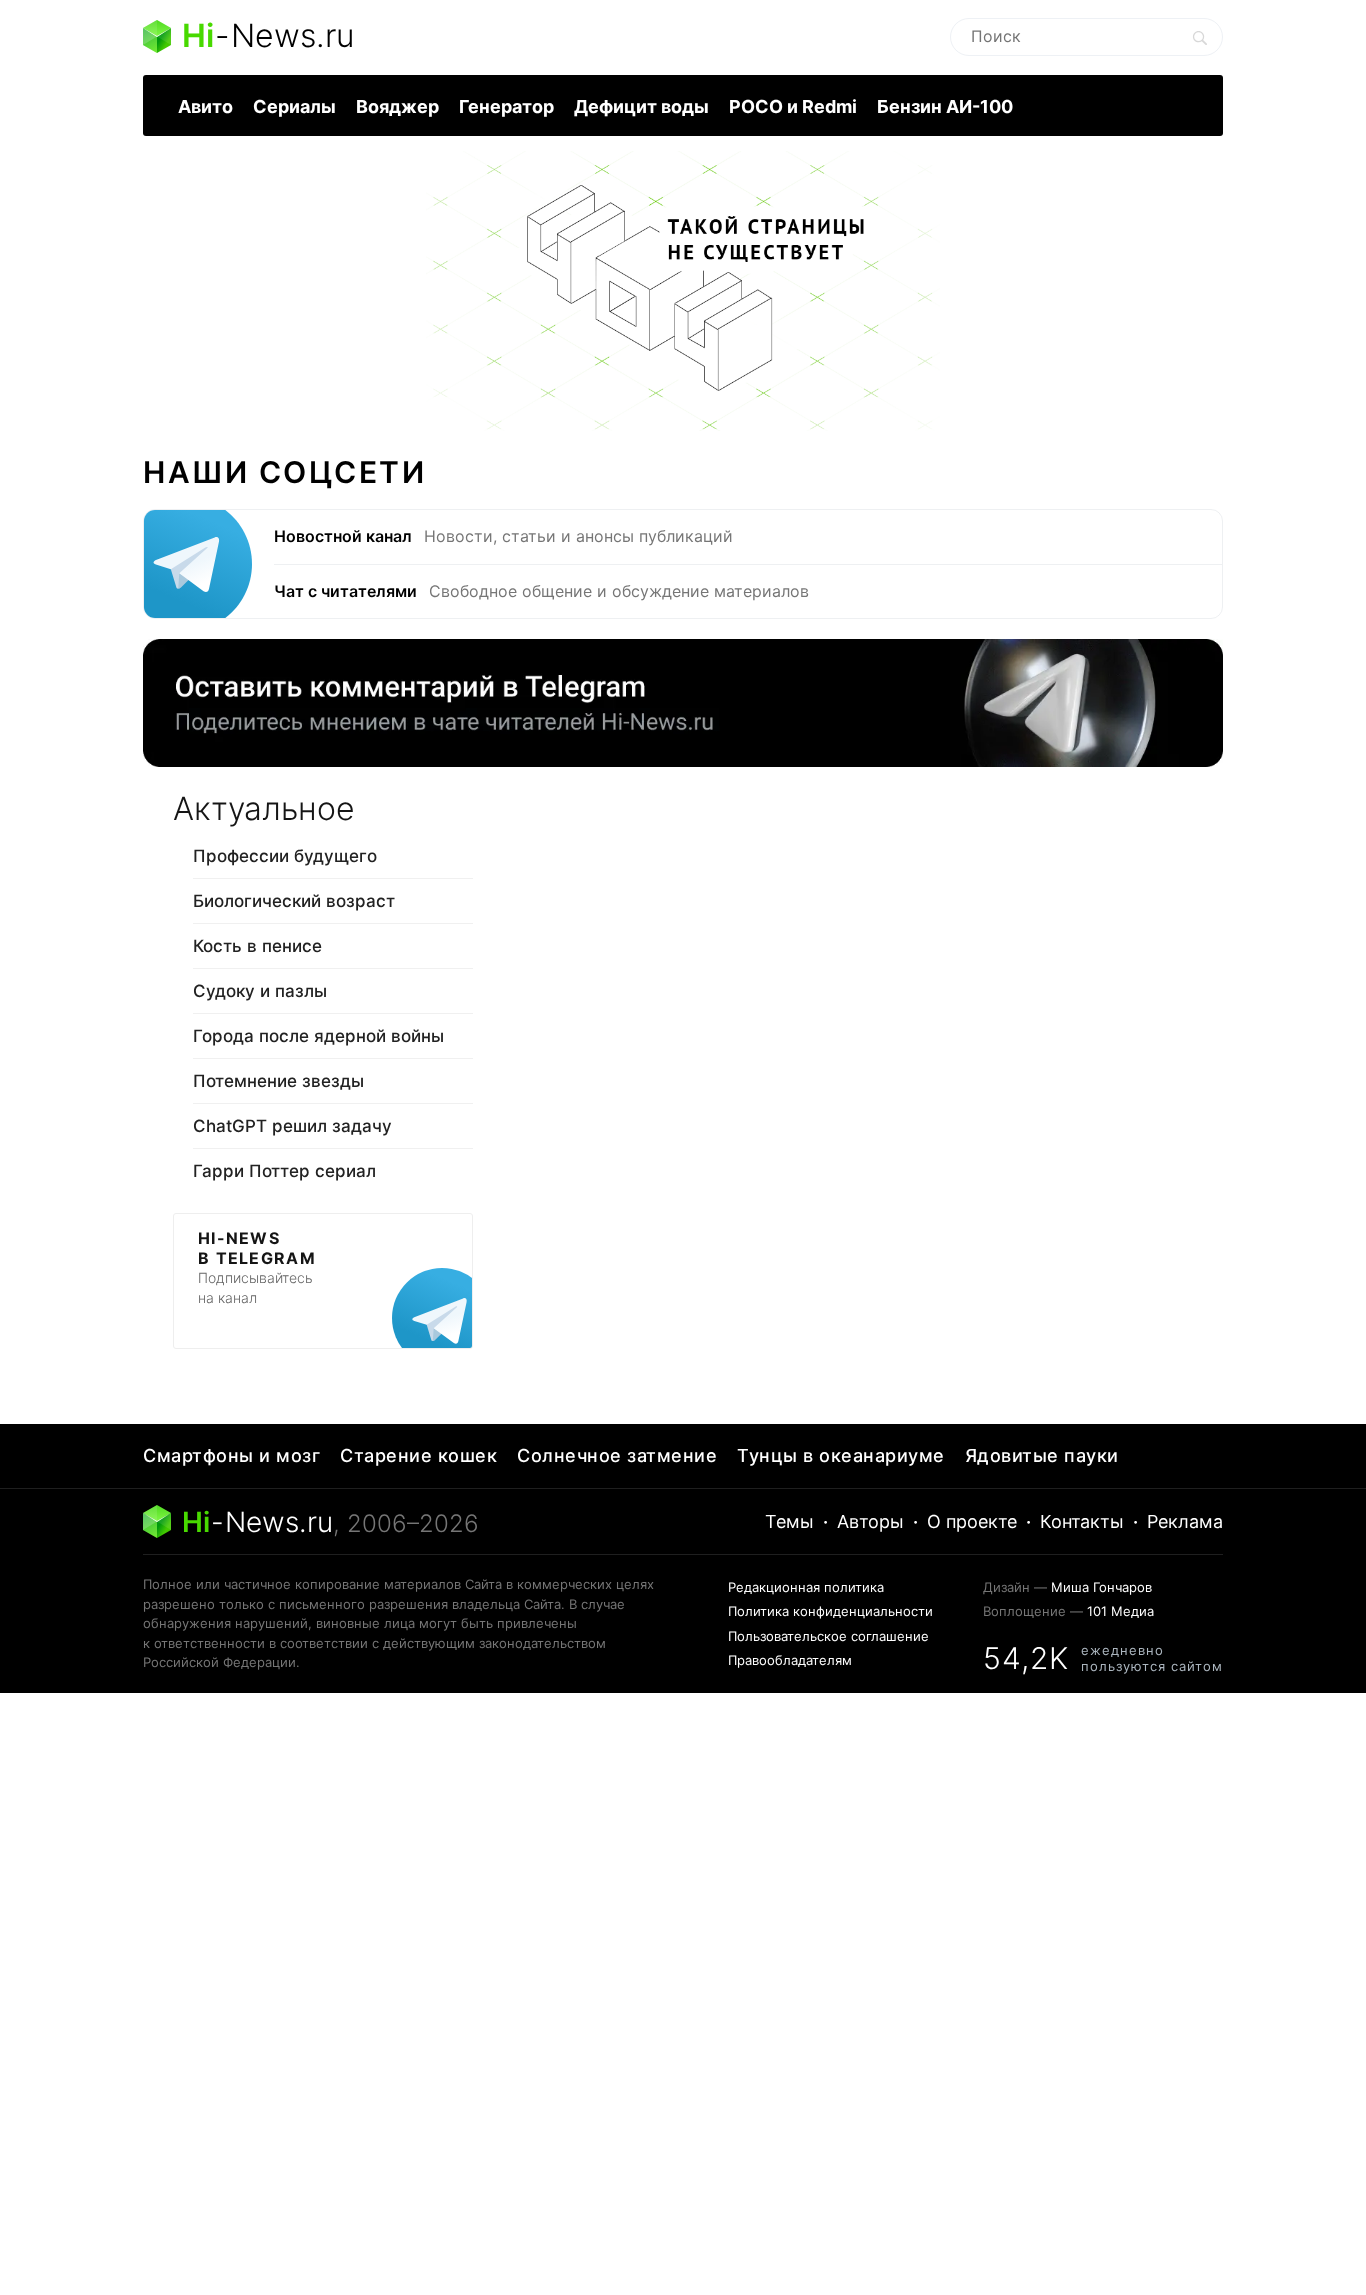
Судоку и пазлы (260, 991)
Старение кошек (418, 1455)
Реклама (1185, 1521)
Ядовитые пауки (1042, 1455)
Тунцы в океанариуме (841, 1455)
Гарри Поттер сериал (284, 1171)
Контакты (1082, 1521)
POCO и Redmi (793, 106)
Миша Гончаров (1101, 1587)
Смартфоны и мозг (231, 1455)
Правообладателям (790, 1660)
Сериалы (294, 106)
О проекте (972, 1521)
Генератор (506, 106)
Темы (789, 1521)
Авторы (870, 1521)
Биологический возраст (294, 901)
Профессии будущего (285, 856)
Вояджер (397, 106)
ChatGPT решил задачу (292, 1126)
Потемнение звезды (278, 1081)
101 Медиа (1120, 1611)
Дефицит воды (641, 106)
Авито (205, 106)
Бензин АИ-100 (945, 106)
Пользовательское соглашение (828, 1636)
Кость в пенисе (257, 946)
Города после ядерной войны (318, 1036)
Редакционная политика (806, 1587)
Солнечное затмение (617, 1455)
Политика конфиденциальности (830, 1611)
